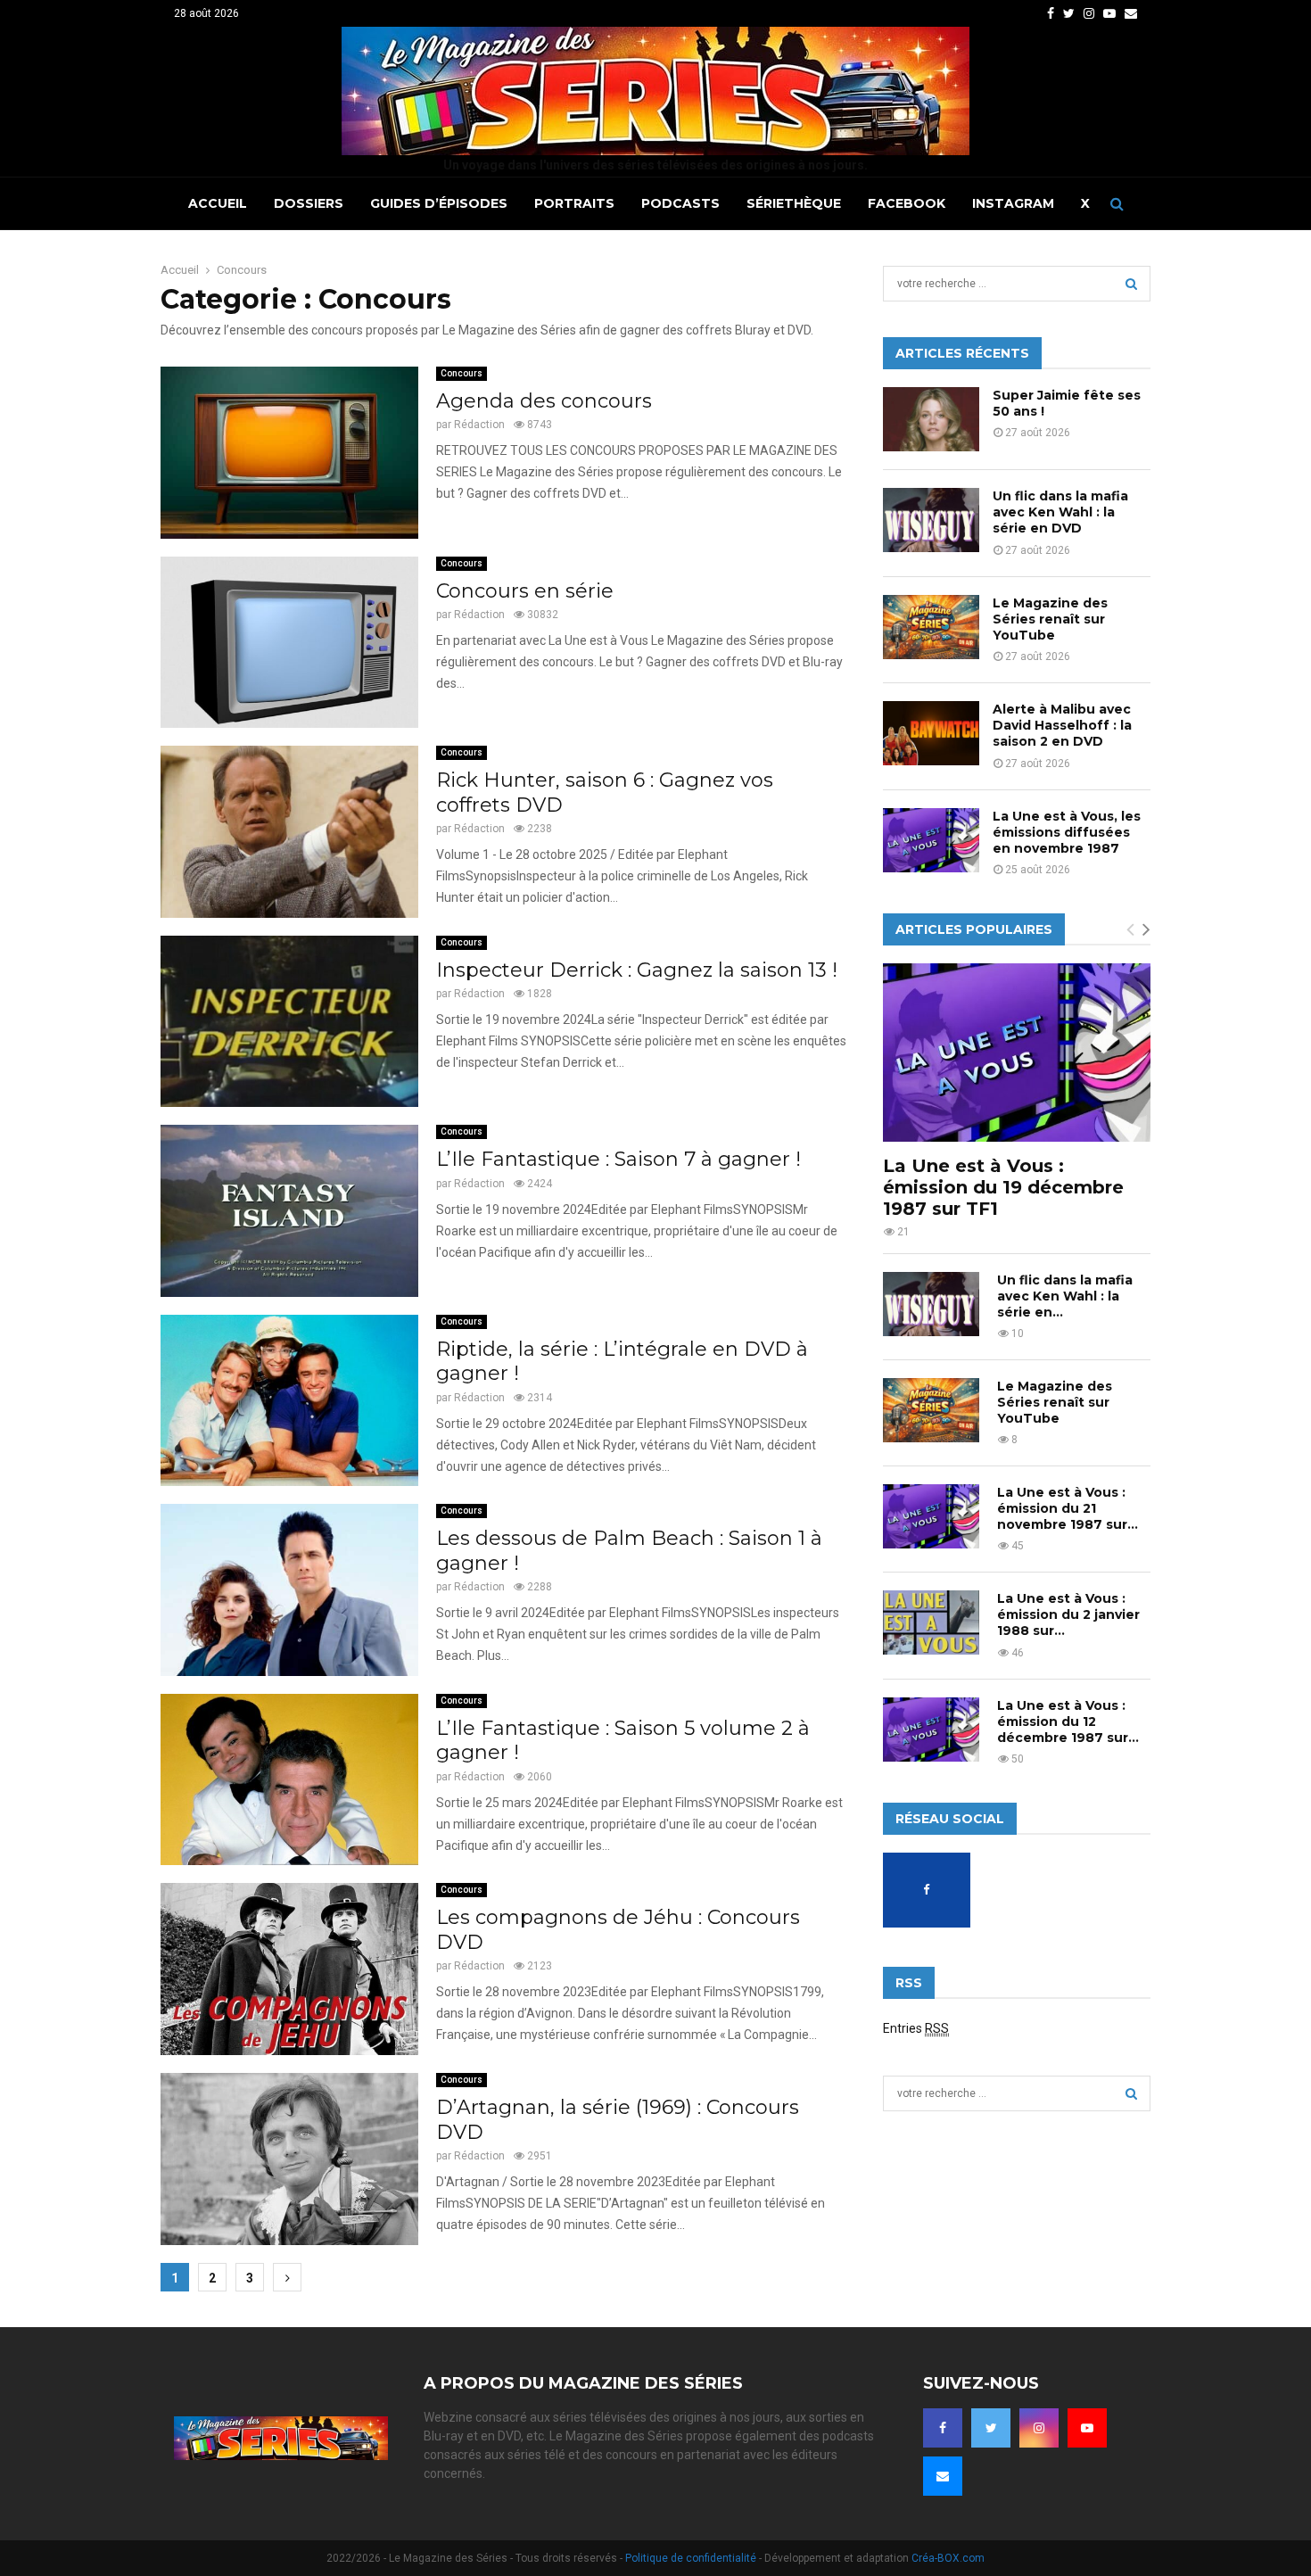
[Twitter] (991, 2428)
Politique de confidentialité (691, 2558)
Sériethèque (794, 203)
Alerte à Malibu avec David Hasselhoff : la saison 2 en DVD (1062, 725)
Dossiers (309, 203)
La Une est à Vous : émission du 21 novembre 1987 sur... (1068, 1508)
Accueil (218, 203)
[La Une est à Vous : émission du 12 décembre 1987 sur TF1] (931, 1730)
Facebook (907, 203)
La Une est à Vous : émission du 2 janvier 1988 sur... (1068, 1614)
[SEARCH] (1131, 284)
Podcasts (680, 203)
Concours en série (525, 591)
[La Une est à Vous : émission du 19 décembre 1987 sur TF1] (1017, 1053)
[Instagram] (1039, 2428)
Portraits (574, 203)
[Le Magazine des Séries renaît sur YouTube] (931, 627)
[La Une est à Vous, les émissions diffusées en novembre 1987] (931, 840)
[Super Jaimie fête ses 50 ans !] (931, 419)
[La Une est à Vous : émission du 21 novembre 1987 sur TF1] (931, 1516)
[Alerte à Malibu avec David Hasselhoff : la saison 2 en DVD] (931, 733)
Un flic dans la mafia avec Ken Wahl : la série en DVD (1060, 512)
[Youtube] (1087, 2428)
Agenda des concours (544, 401)
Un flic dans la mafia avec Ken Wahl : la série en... (1065, 1296)
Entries (916, 2028)
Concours (462, 373)
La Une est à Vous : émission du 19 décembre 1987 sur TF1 (1003, 1187)
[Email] (943, 2476)
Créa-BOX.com (948, 2558)
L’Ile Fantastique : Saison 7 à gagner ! (618, 1159)
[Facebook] (943, 2428)
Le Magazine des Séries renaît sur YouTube (1050, 619)
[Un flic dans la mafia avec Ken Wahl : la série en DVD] (931, 520)
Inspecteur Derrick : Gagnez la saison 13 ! (637, 970)
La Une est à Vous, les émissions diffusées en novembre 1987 (1067, 832)
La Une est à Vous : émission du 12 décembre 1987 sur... (1068, 1721)
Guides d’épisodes (439, 203)
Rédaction (479, 425)
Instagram (1013, 203)
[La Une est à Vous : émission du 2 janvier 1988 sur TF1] (931, 1622)
